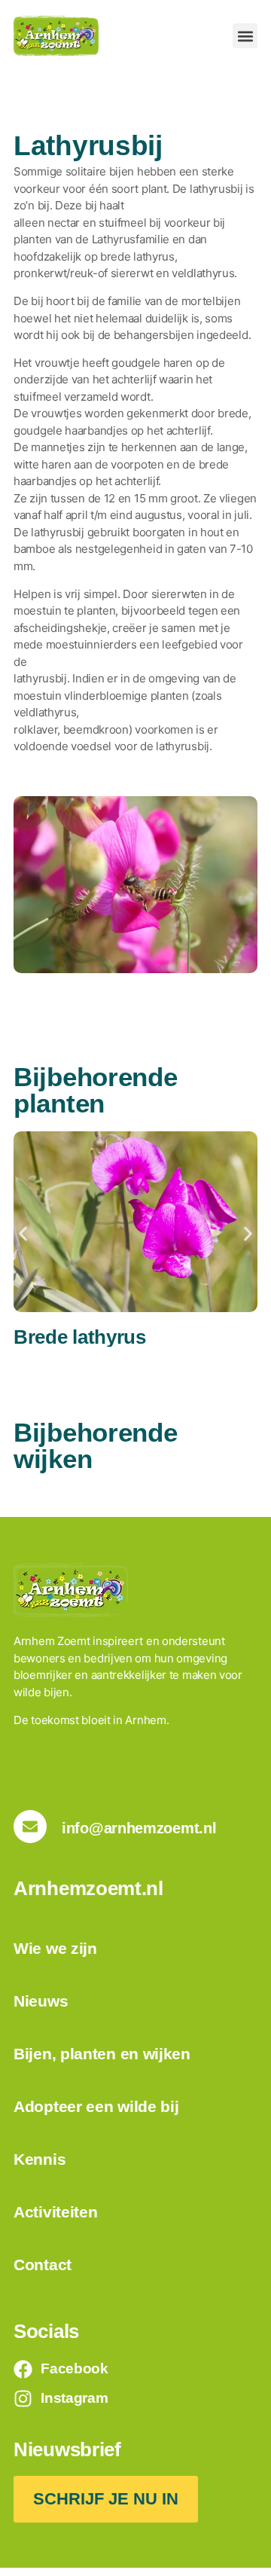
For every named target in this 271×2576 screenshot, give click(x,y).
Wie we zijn (55, 1948)
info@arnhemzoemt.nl (139, 1828)
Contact (43, 2265)
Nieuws (41, 2001)
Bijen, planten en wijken (102, 2054)
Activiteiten (55, 2212)
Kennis (40, 2159)
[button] (245, 36)
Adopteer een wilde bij (96, 2106)
